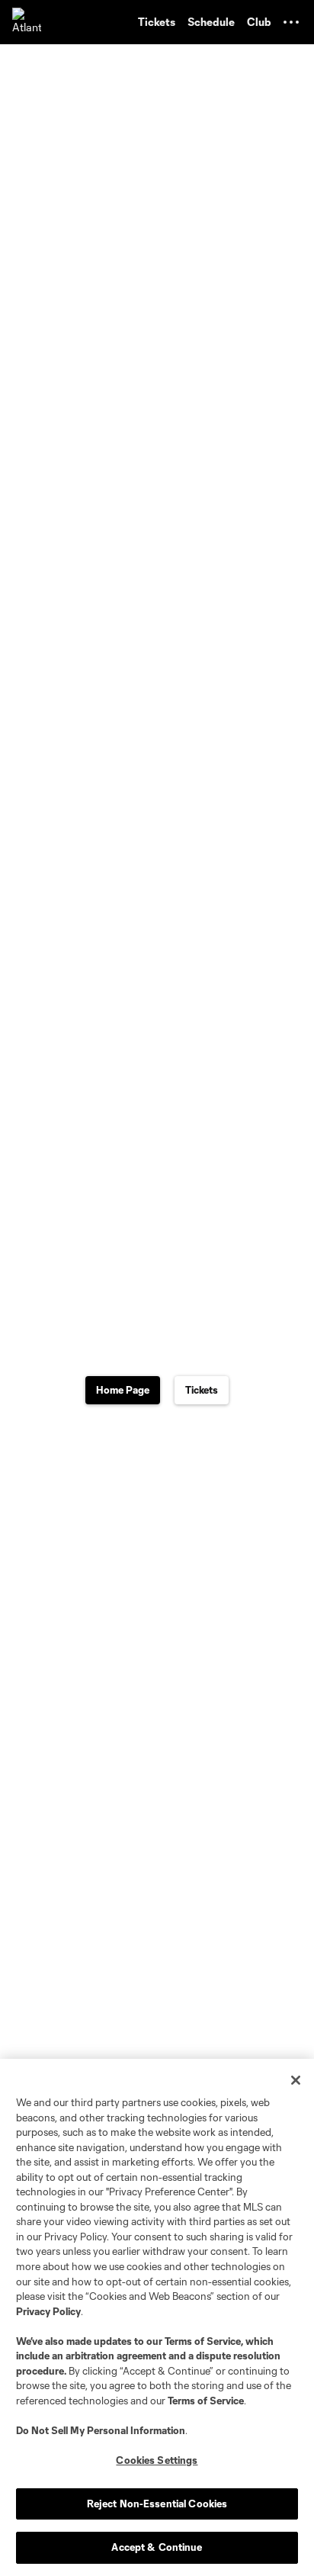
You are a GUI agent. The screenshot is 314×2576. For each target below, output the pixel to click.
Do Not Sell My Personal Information (101, 2430)
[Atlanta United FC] (27, 22)
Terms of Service (203, 2341)
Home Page (123, 1390)
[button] (291, 22)
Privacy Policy (48, 2311)
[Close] (296, 2080)
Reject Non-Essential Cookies (157, 2504)
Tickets (202, 1390)
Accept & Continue (157, 2547)
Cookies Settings (157, 2460)
